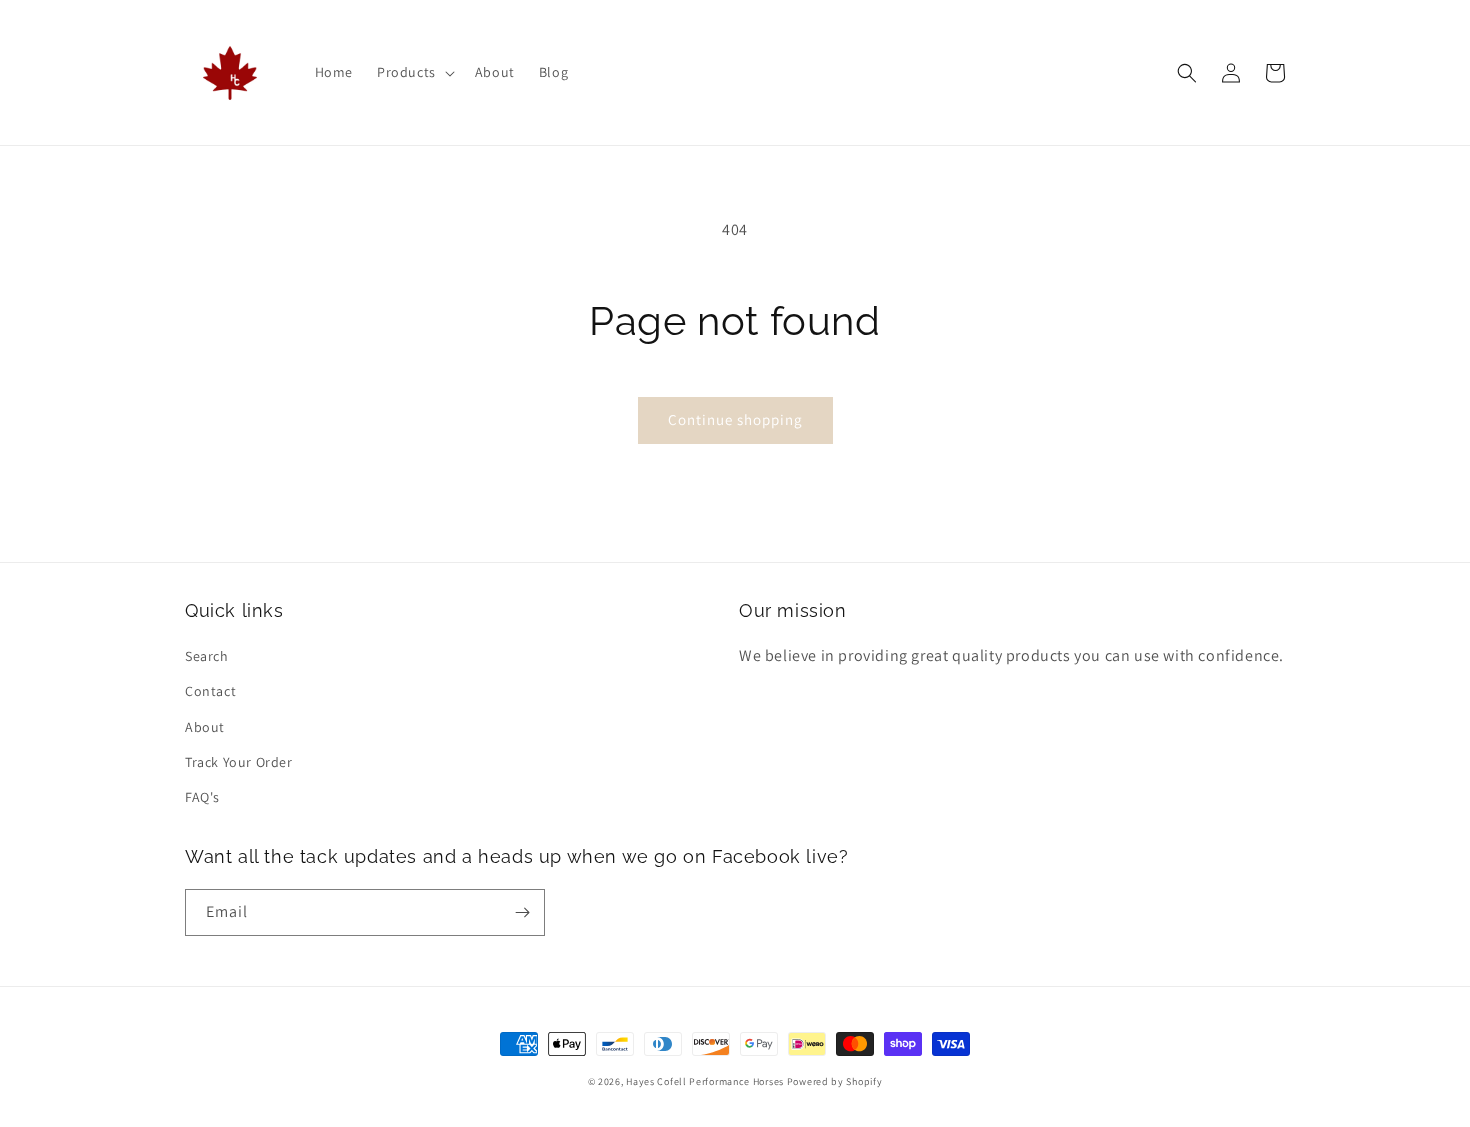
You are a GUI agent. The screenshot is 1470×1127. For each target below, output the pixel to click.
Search (207, 656)
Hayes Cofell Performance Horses (705, 1081)
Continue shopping (735, 419)
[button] (414, 72)
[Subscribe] (522, 912)
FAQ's (202, 797)
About (205, 727)
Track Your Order (239, 762)
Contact (210, 691)
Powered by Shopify (835, 1081)
